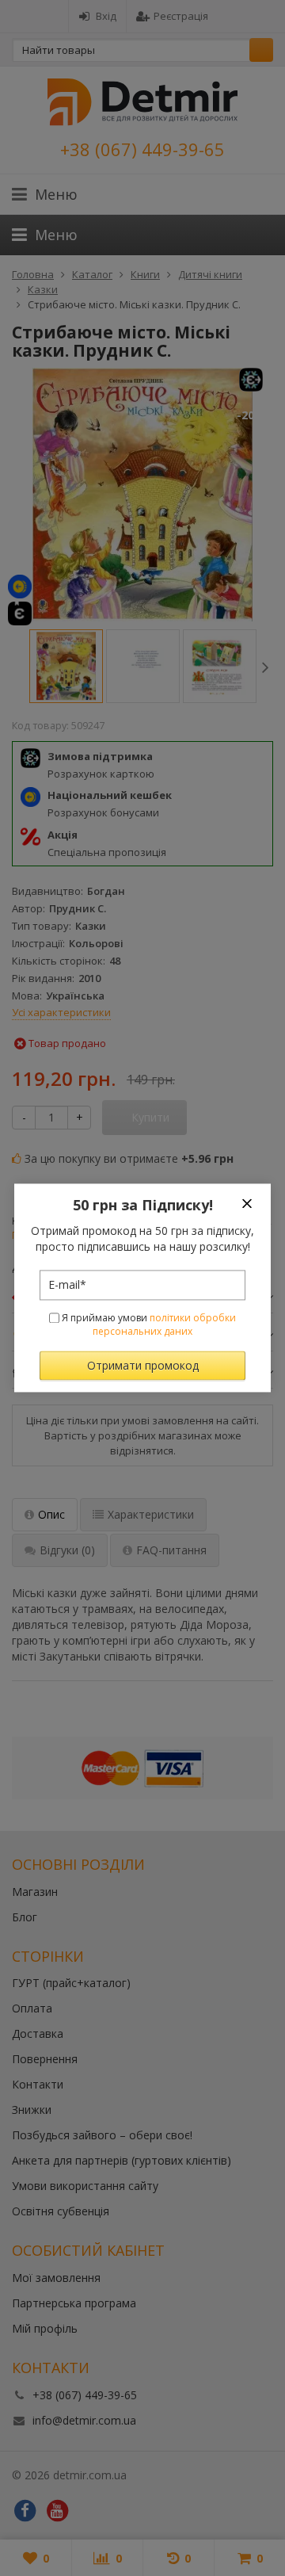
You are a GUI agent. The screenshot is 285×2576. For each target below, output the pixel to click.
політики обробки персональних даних (164, 1324)
